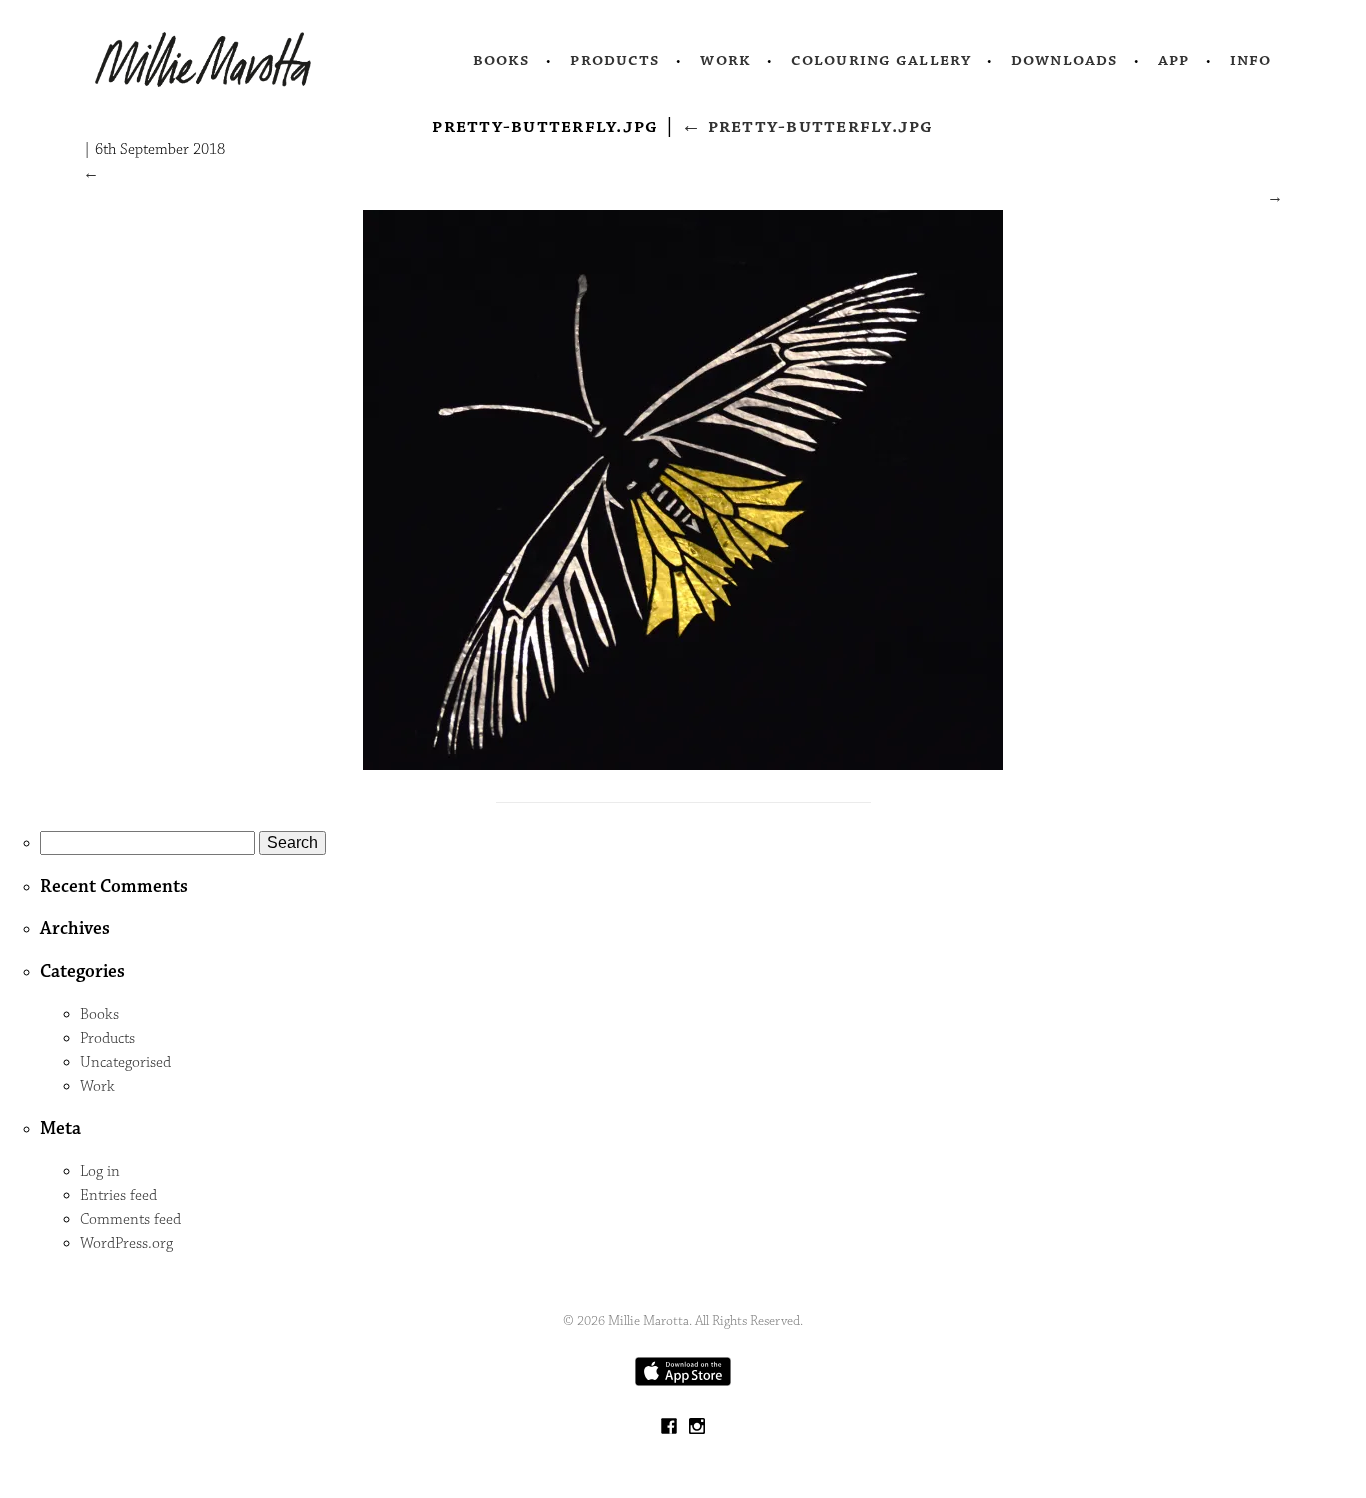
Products (615, 60)
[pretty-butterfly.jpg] (683, 765)
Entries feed (118, 1195)
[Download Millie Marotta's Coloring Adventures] (683, 1381)
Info (1251, 60)
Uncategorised (125, 1062)
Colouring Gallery (881, 60)
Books (502, 60)
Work (725, 60)
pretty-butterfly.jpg (807, 126)
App (1173, 60)
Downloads (1064, 60)
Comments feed (130, 1219)
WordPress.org (126, 1243)
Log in (100, 1171)
